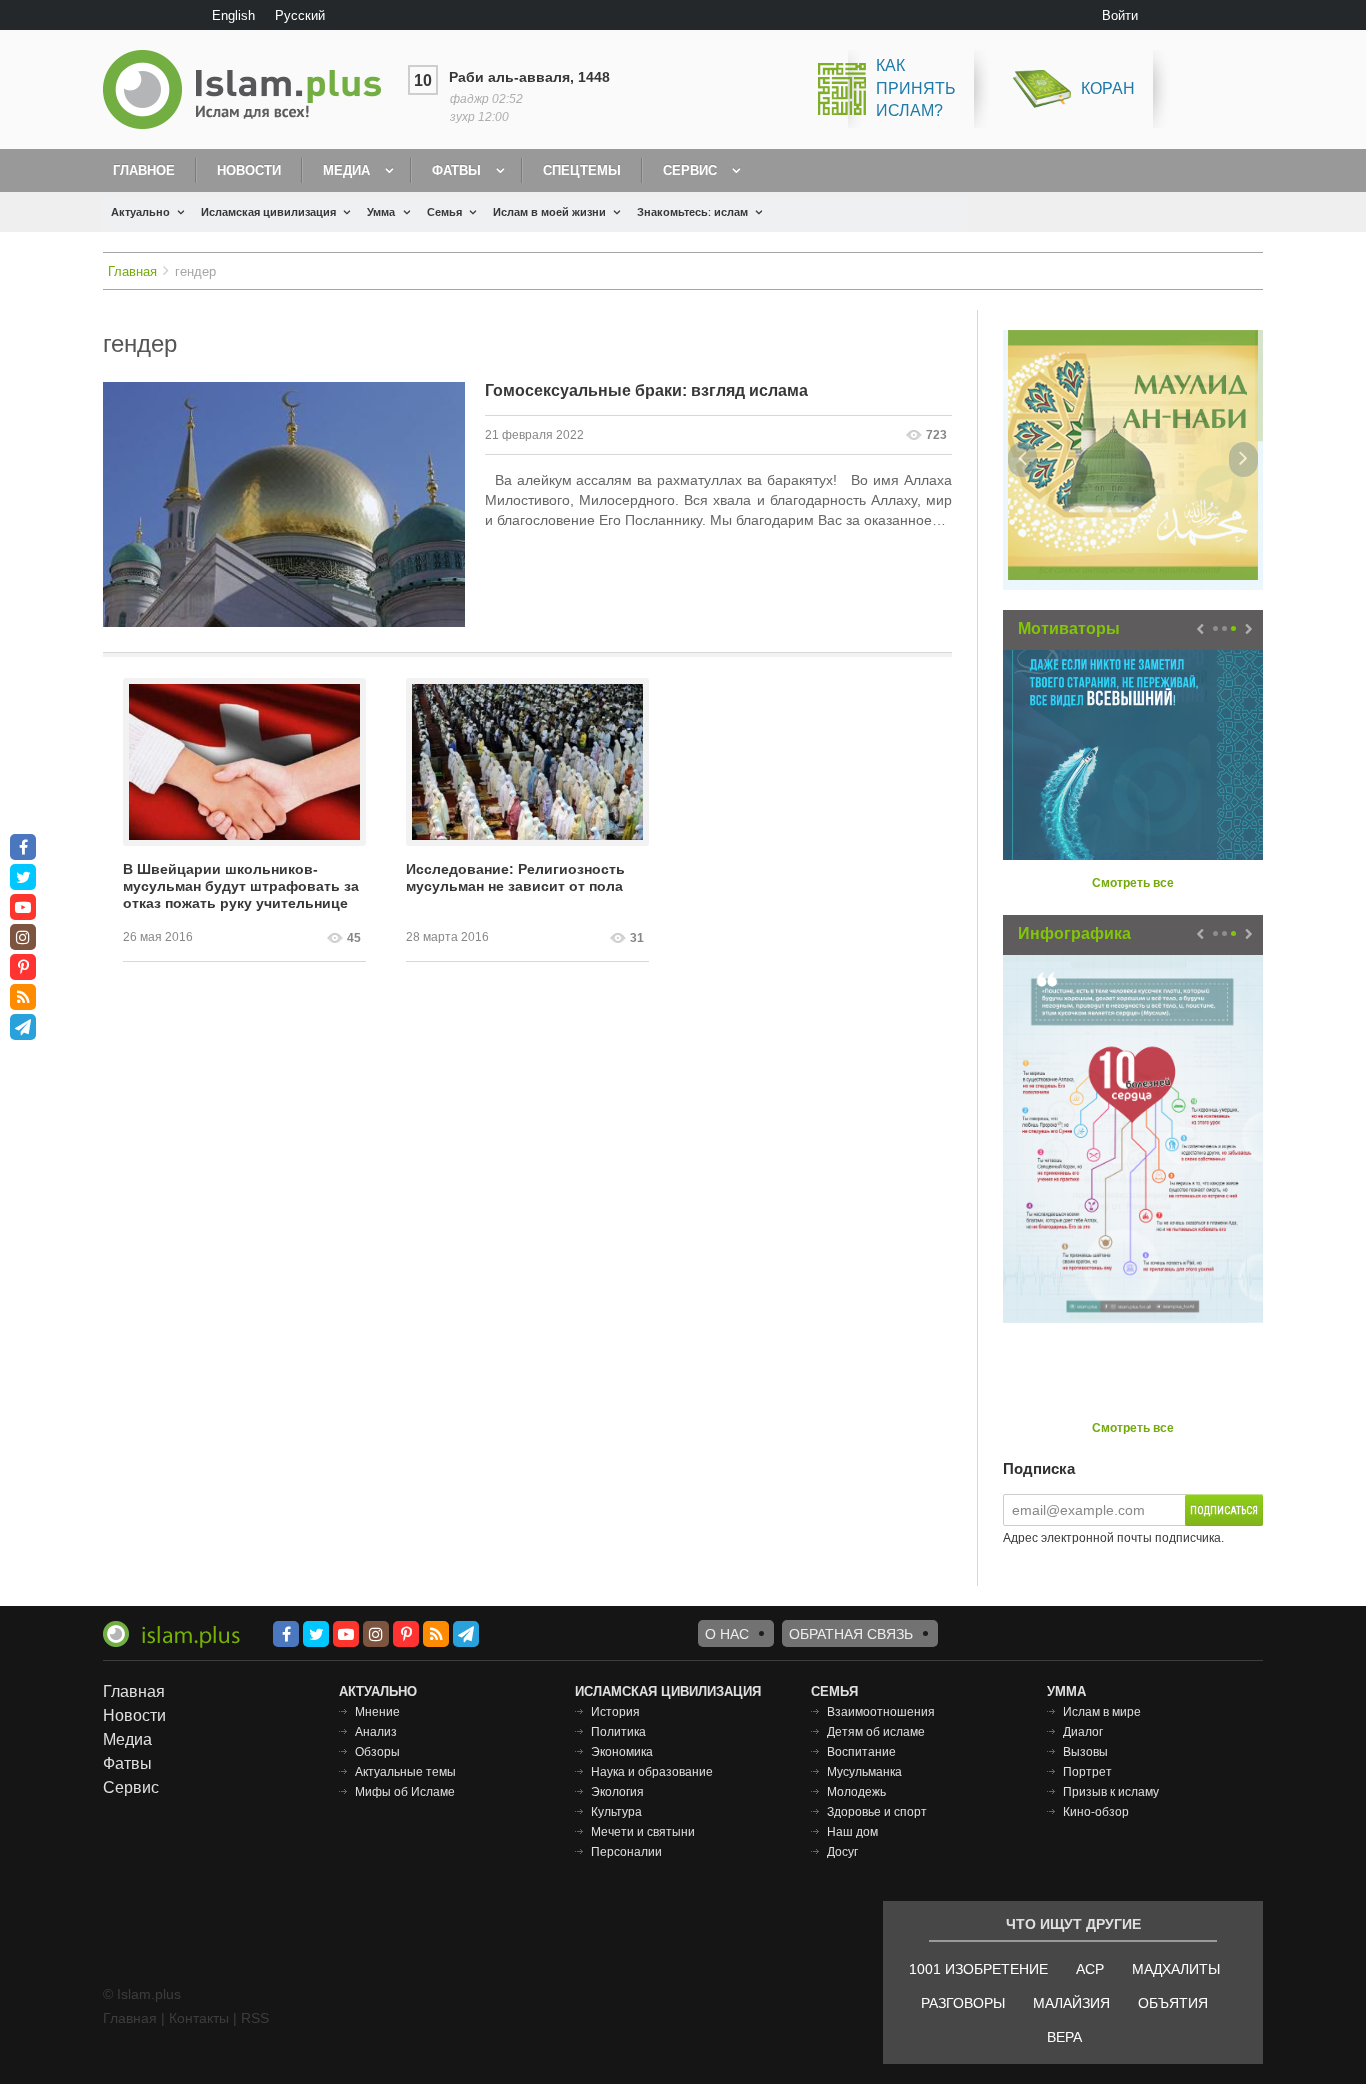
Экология (617, 1792)
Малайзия (1071, 2003)
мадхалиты (1176, 1969)
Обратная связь (851, 1634)
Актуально (140, 212)
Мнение (377, 1712)
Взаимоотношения (881, 1712)
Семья (444, 212)
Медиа (346, 170)
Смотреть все (1133, 883)
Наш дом (852, 1832)
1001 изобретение (978, 1969)
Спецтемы (582, 170)
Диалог (1083, 1732)
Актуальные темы (405, 1772)
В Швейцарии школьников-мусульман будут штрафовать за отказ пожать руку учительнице (241, 886)
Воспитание (861, 1752)
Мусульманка (864, 1772)
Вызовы (1085, 1752)
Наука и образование (652, 1772)
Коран (1108, 88)
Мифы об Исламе (405, 1792)
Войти (1120, 15)
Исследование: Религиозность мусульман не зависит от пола (515, 877)
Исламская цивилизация (268, 212)
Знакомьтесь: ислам (692, 212)
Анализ (376, 1732)
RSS (255, 2018)
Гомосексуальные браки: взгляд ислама (646, 390)
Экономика (622, 1752)
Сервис (690, 170)
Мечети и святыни (643, 1832)
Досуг (842, 1852)
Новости (249, 170)
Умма (381, 212)
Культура (616, 1812)
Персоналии (626, 1852)
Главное (144, 170)
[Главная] (250, 89)
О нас (727, 1634)
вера (1064, 2037)
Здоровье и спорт (877, 1812)
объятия (1173, 2003)
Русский (300, 15)
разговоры (963, 2003)
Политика (618, 1732)
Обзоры (377, 1752)
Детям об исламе (876, 1732)
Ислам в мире (1102, 1712)
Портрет (1087, 1772)
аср (1090, 1969)
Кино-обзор (1096, 1812)
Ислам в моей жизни (549, 212)
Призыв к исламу (1111, 1792)
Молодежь (856, 1792)
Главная (132, 271)
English (233, 15)
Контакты (199, 2018)
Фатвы (456, 170)
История (615, 1712)
